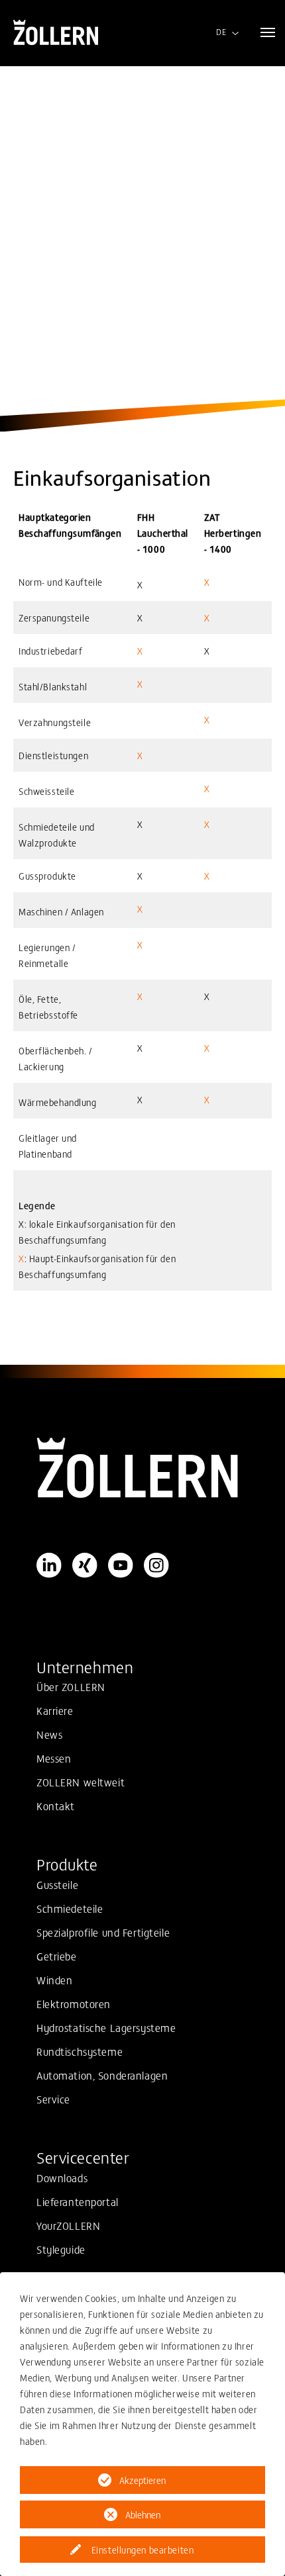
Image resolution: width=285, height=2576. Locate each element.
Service (53, 2099)
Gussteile (57, 1884)
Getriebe (57, 1956)
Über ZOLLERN (71, 1686)
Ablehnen (143, 2514)
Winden (54, 1980)
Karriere (55, 1710)
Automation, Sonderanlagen (102, 2075)
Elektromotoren (74, 2003)
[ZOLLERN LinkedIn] (49, 1565)
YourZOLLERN (68, 2225)
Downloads (62, 2178)
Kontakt (56, 1806)
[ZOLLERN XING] (85, 1565)
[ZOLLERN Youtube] (121, 1565)
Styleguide (61, 2249)
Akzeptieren (142, 2480)
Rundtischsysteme (80, 2051)
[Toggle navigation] (268, 32)
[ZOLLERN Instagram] (156, 1565)
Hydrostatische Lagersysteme (106, 2027)
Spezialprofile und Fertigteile (103, 1932)
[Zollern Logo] (142, 1468)
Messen (54, 1758)
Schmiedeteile (70, 1908)
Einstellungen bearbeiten (143, 2550)
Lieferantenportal (78, 2201)
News (49, 1734)
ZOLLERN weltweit (81, 1782)
